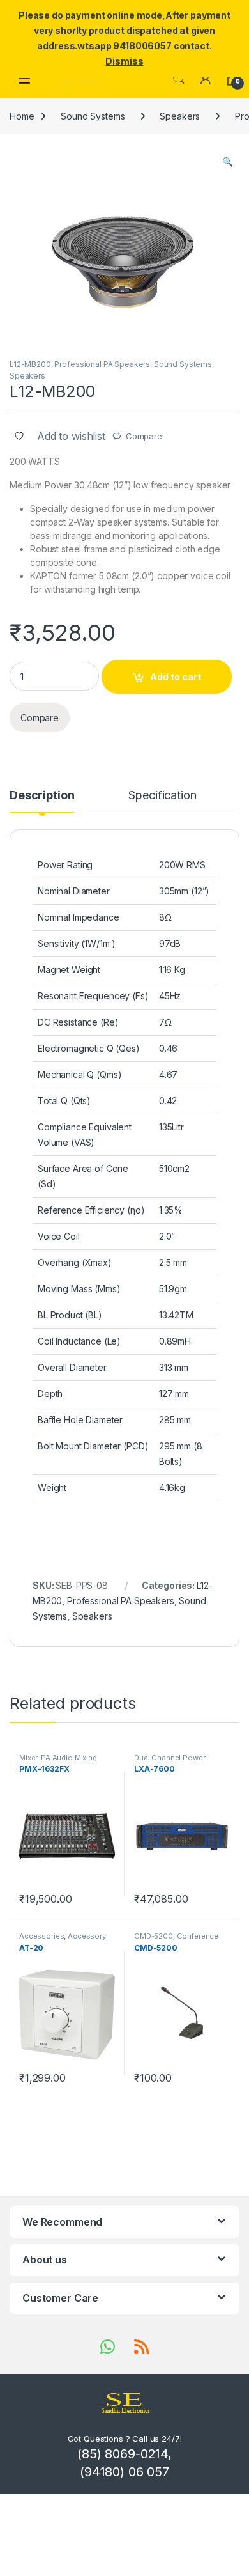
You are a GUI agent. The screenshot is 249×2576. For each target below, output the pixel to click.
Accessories (41, 1936)
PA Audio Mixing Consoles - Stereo (58, 1761)
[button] (228, 162)
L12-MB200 (30, 364)
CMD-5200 (154, 1936)
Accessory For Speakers (63, 1940)
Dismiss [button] (124, 61)
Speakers (180, 116)
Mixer (28, 1758)
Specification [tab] (162, 796)
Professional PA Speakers (102, 364)
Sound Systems (93, 116)
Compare (144, 436)
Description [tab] (42, 796)
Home (22, 116)
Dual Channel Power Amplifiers (170, 1761)
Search (179, 79)
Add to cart (176, 677)
